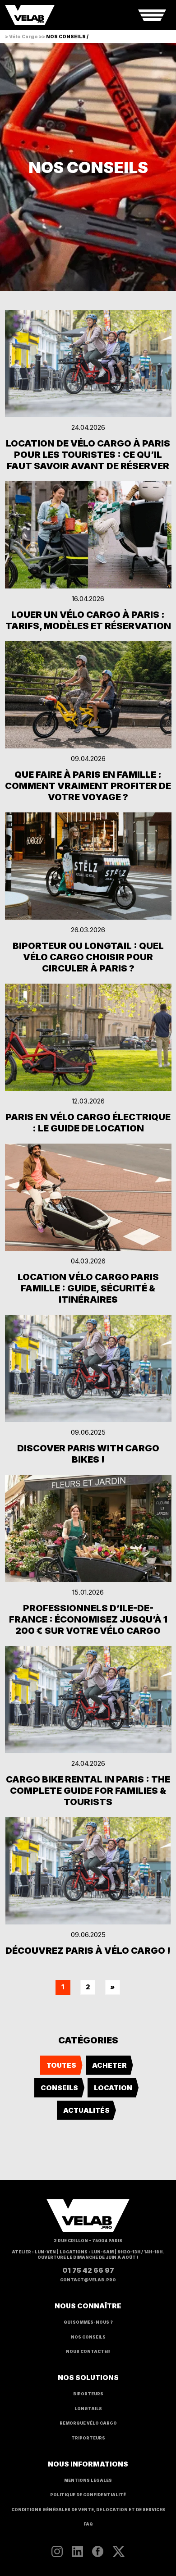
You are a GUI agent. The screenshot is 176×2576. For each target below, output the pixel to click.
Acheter (109, 2065)
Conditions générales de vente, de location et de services (88, 2510)
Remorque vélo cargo (88, 2423)
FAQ (88, 2524)
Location (113, 2088)
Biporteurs (88, 2394)
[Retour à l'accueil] (30, 15)
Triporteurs (88, 2438)
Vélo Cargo (23, 36)
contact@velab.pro (88, 2280)
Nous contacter (88, 2352)
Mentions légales (88, 2480)
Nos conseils (88, 2337)
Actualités (86, 2110)
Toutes (61, 2065)
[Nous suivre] (57, 2551)
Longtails (88, 2409)
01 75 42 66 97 (88, 2270)
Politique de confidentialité (88, 2495)
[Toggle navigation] (152, 15)
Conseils (59, 2088)
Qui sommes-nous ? (88, 2322)
